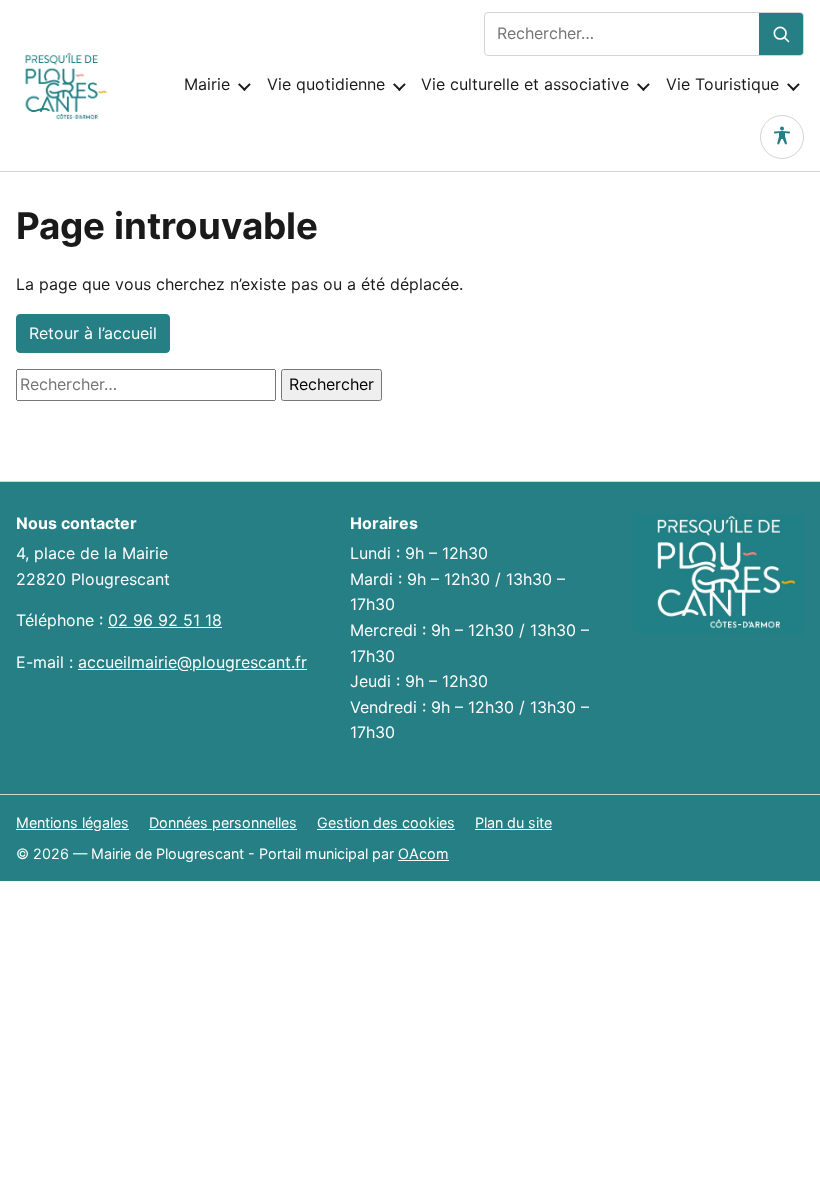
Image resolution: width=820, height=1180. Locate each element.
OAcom (423, 853)
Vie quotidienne (326, 84)
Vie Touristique (722, 84)
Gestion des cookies (386, 822)
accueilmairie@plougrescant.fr (192, 662)
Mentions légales (72, 822)
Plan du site (513, 822)
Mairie (207, 84)
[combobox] (622, 34)
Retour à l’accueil (93, 333)
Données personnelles (223, 822)
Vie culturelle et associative (525, 84)
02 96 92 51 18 (165, 620)
